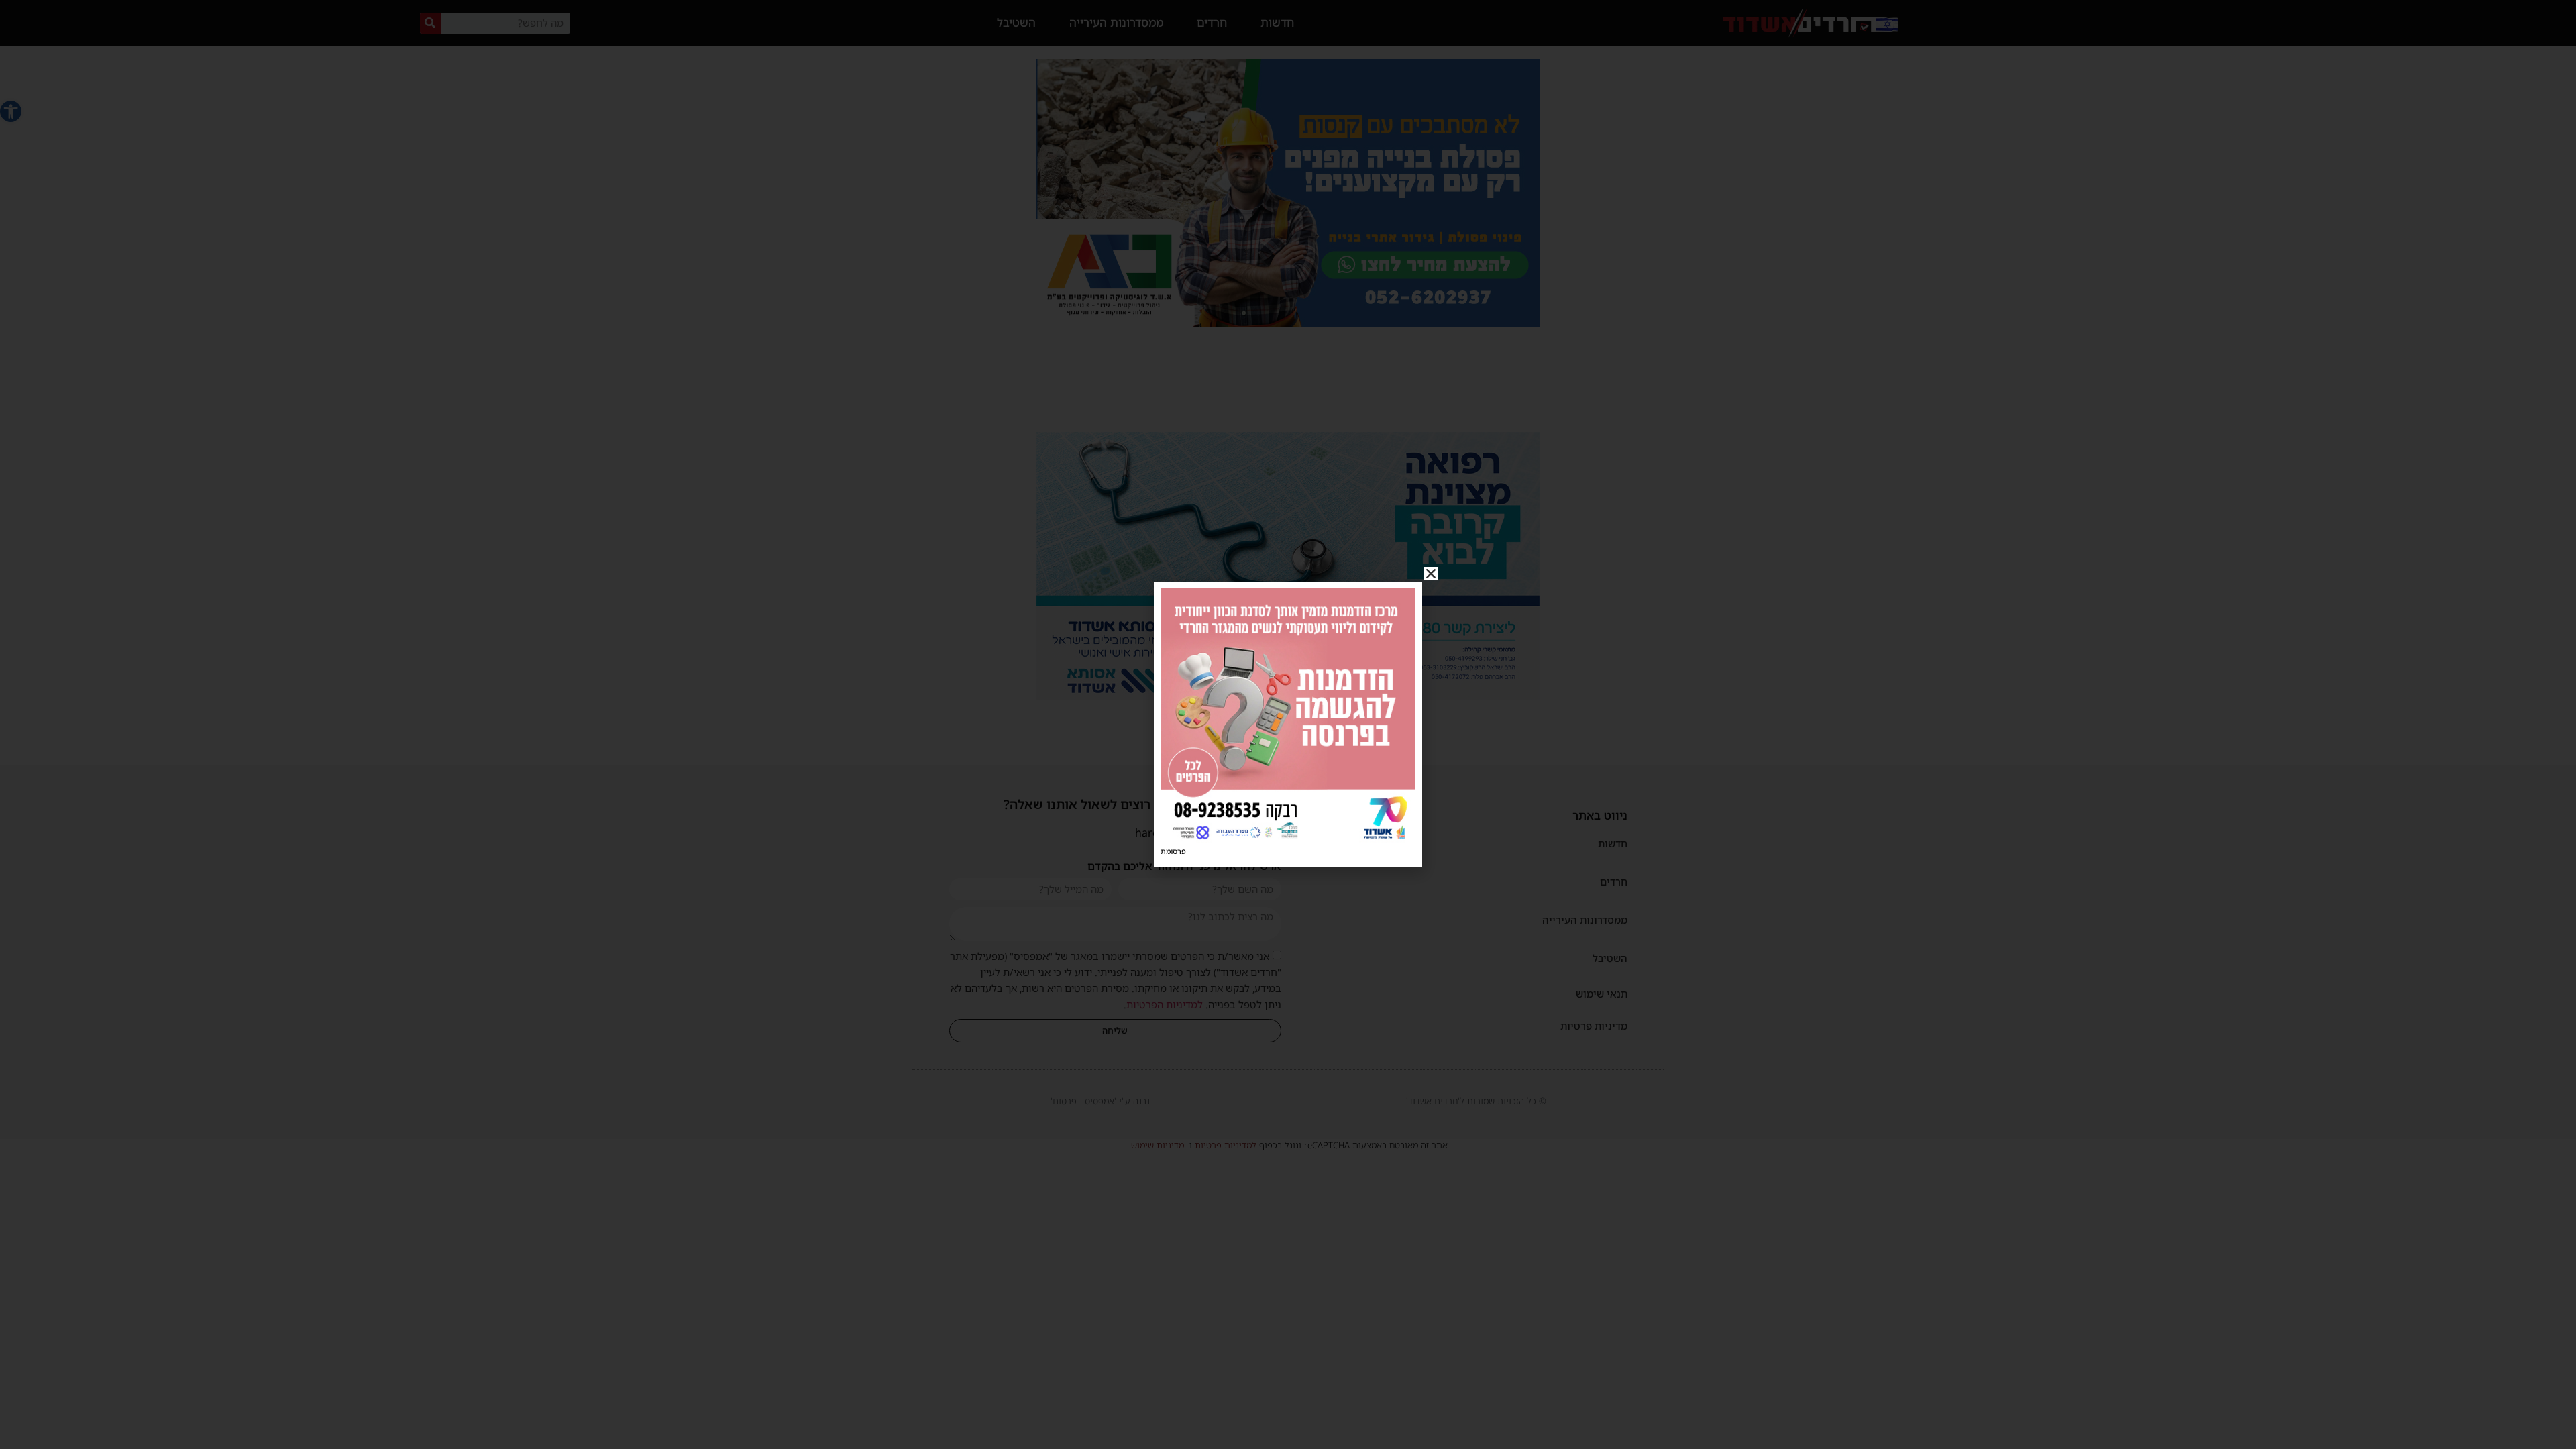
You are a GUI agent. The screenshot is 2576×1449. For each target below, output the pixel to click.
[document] (1288, 724)
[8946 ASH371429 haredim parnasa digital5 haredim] (1288, 839)
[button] (1431, 574)
